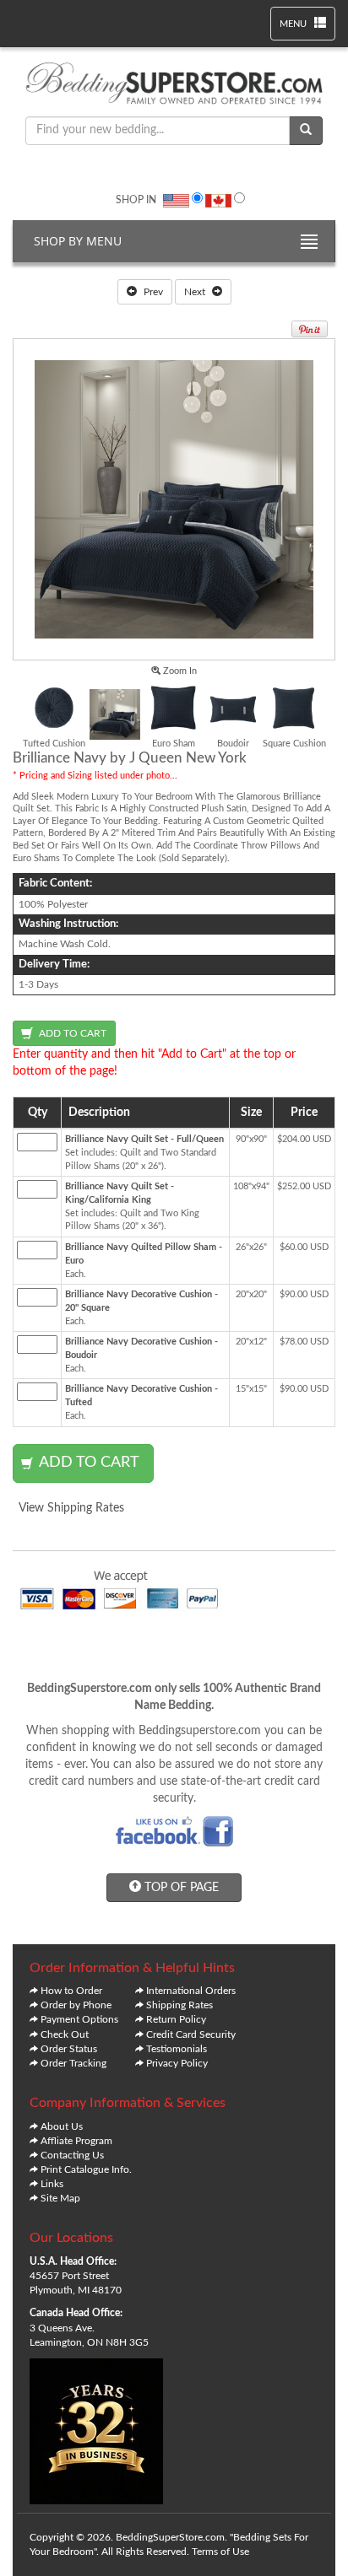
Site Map (60, 2198)
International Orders (191, 1991)
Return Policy (176, 2019)
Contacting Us (72, 2155)
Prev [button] (152, 292)
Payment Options (79, 2019)
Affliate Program (76, 2141)
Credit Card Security (191, 2034)
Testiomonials (177, 2049)
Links (52, 2184)
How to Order (71, 1991)
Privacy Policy (177, 2063)
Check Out (65, 2034)
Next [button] (196, 292)
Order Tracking (73, 2063)
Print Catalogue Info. (86, 2169)
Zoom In (179, 671)
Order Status (69, 2049)
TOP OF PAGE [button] (180, 1888)
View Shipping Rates (71, 1508)
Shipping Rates (179, 2005)
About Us (62, 2126)
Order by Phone (76, 2005)
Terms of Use (220, 2552)
